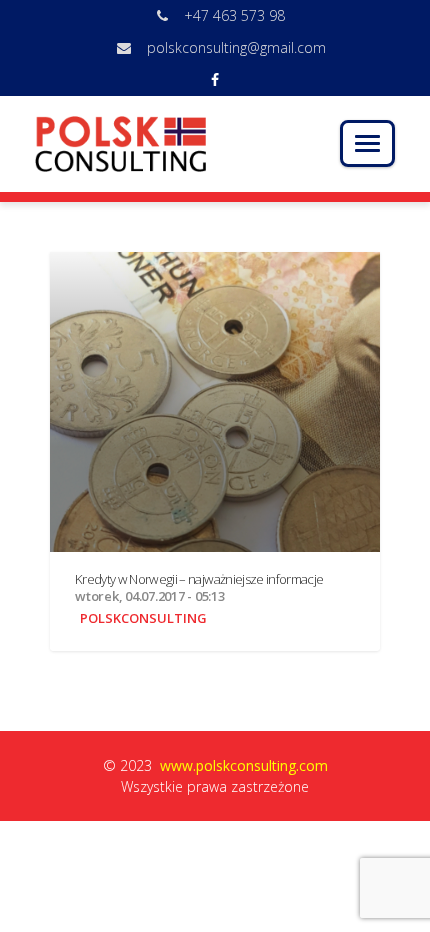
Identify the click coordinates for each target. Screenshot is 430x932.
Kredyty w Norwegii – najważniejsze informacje (199, 579)
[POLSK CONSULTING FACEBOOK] (215, 79)
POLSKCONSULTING (143, 618)
